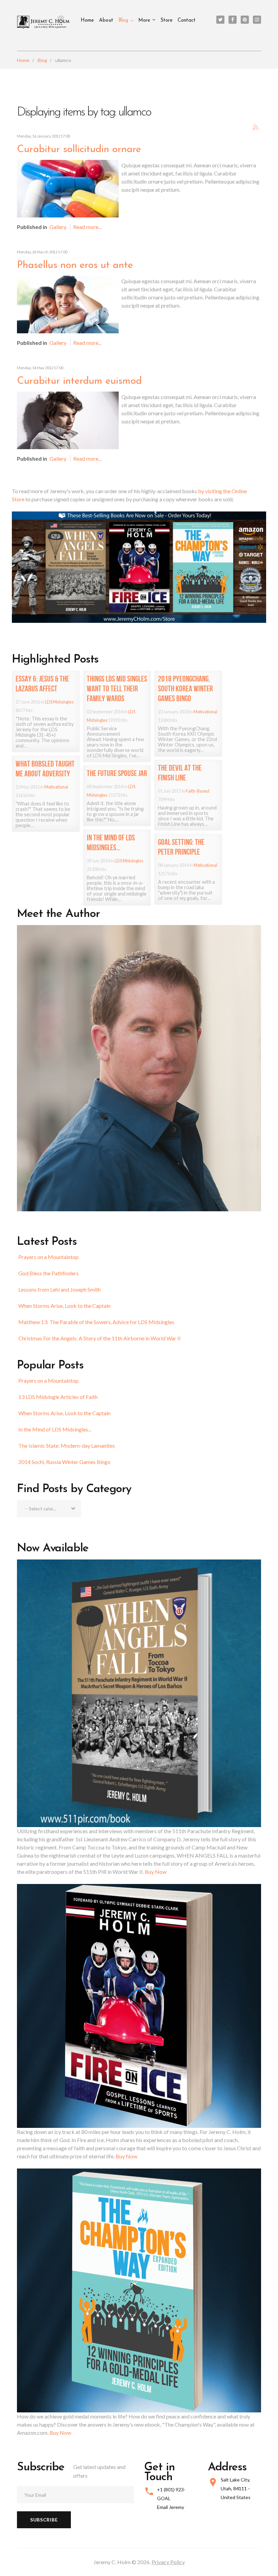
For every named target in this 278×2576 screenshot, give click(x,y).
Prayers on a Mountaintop (48, 1257)
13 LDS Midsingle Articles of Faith (58, 1397)
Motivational (205, 712)
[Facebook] (233, 20)
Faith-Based (197, 791)
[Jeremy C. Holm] (44, 22)
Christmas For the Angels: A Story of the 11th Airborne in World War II (100, 1338)
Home (87, 20)
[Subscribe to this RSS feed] (256, 127)
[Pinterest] (245, 20)
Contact (187, 20)
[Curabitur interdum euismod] (68, 420)
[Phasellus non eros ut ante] (68, 304)
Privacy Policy (168, 2562)
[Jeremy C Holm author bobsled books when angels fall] (139, 567)
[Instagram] (257, 20)
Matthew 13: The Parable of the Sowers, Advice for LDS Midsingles (96, 1322)
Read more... (87, 227)
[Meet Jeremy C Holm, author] (139, 1067)
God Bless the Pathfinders (48, 1273)
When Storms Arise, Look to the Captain (64, 1306)
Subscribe (44, 2520)
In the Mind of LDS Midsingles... (55, 1429)
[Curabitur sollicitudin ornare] (68, 188)
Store (166, 20)
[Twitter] (220, 20)
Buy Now (156, 1872)
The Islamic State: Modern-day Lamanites (67, 1446)
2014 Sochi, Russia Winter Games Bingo (64, 1462)
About (106, 20)
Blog (123, 20)
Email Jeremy (171, 2507)
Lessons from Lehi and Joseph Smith (59, 1289)
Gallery (58, 227)
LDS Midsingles (59, 702)
